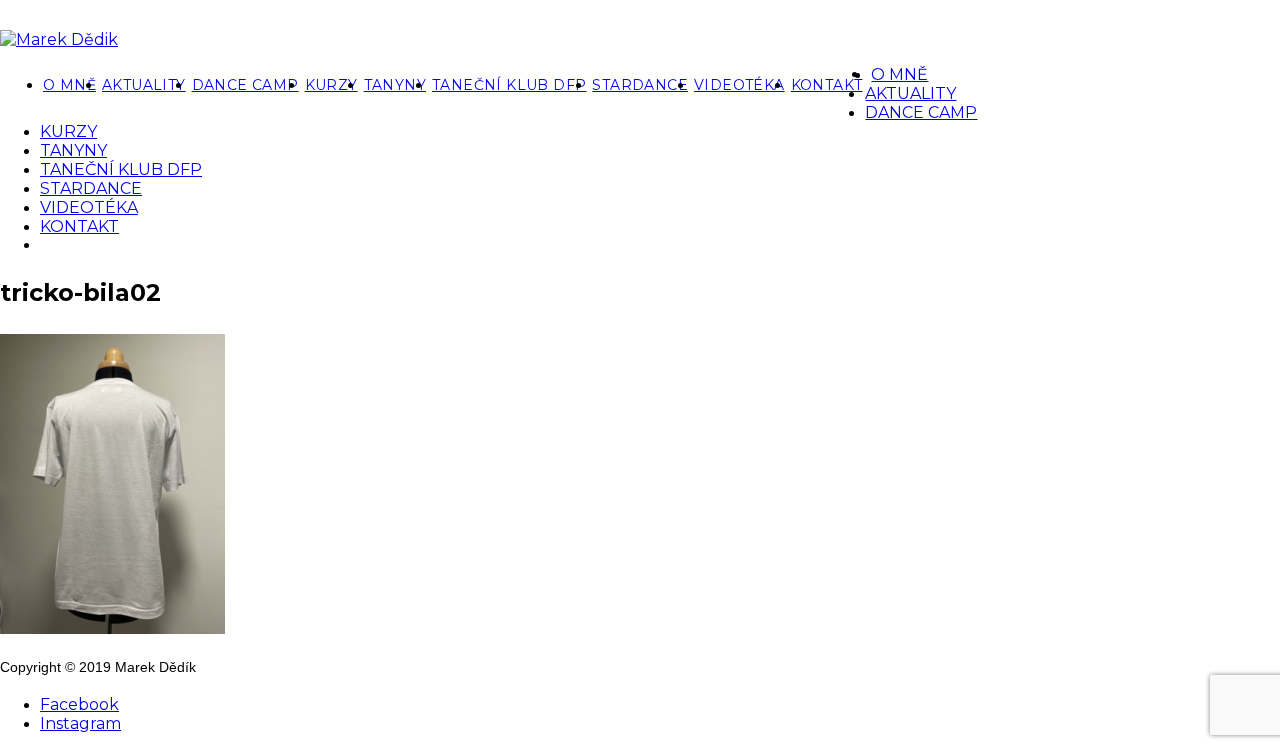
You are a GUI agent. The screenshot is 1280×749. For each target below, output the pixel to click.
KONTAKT (827, 85)
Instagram (80, 723)
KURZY (331, 85)
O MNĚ (69, 85)
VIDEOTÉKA (739, 85)
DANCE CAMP (245, 85)
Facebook (79, 704)
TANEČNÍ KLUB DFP (509, 85)
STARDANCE (640, 85)
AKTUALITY (144, 85)
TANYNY (395, 85)
